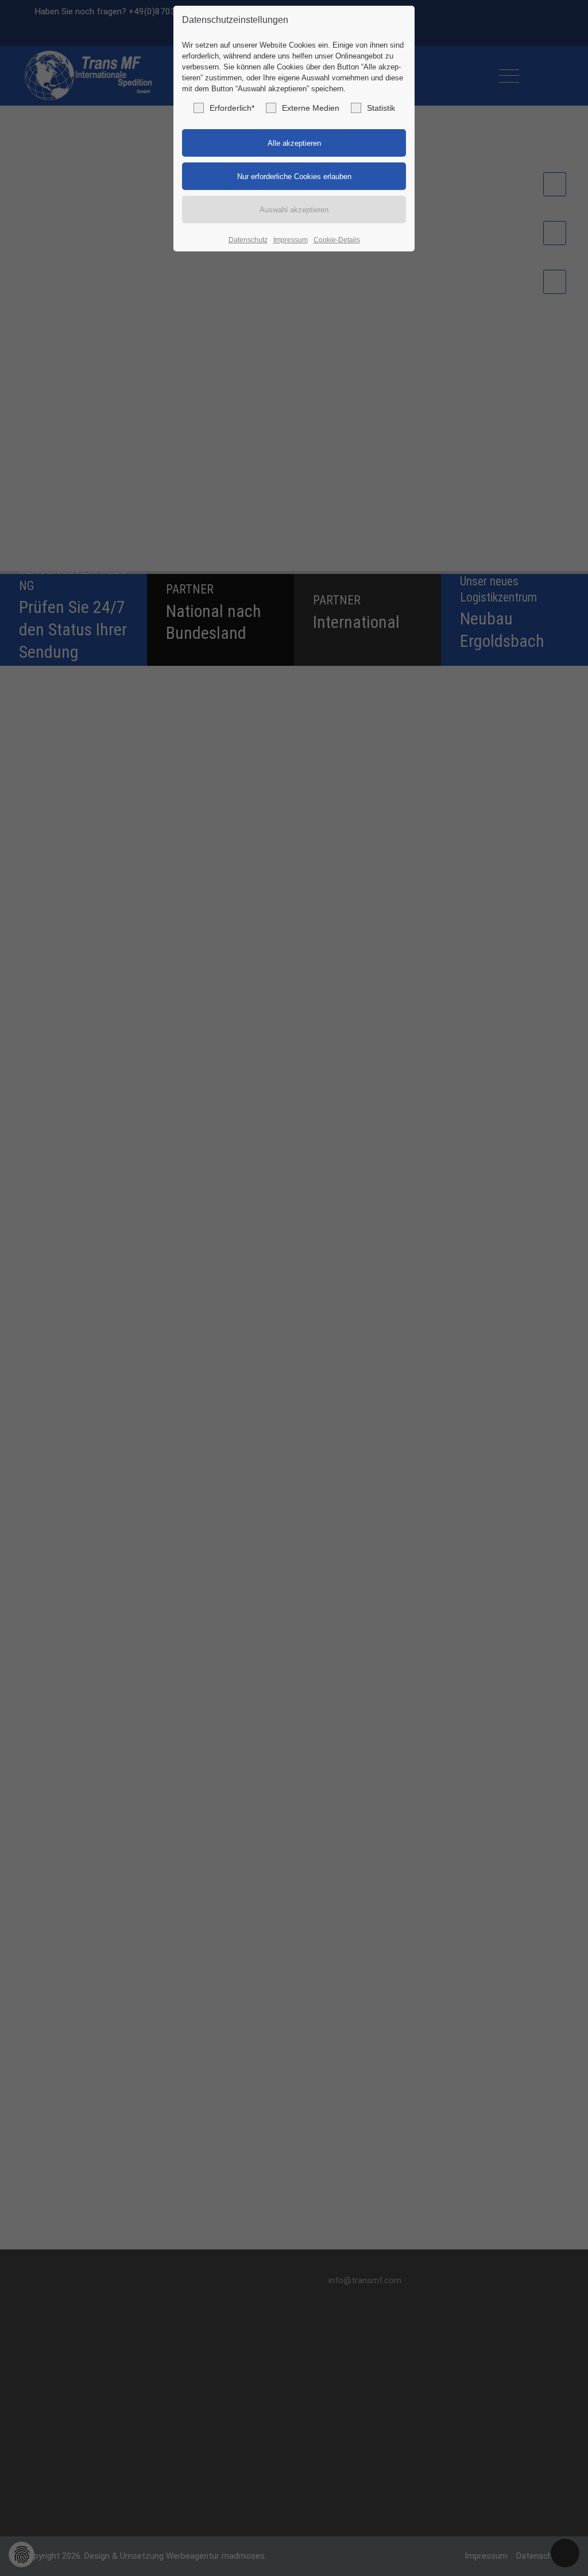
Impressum (291, 240)
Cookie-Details (337, 240)
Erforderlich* (232, 108)
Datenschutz (248, 240)
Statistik (381, 108)
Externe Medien (311, 108)
